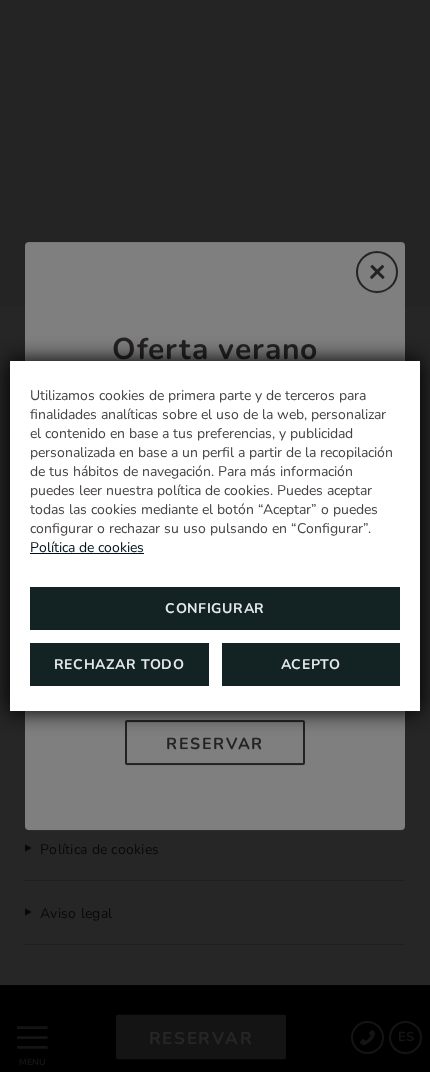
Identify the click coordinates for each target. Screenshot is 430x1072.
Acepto (311, 664)
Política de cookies (87, 547)
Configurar (215, 608)
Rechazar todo (119, 664)
